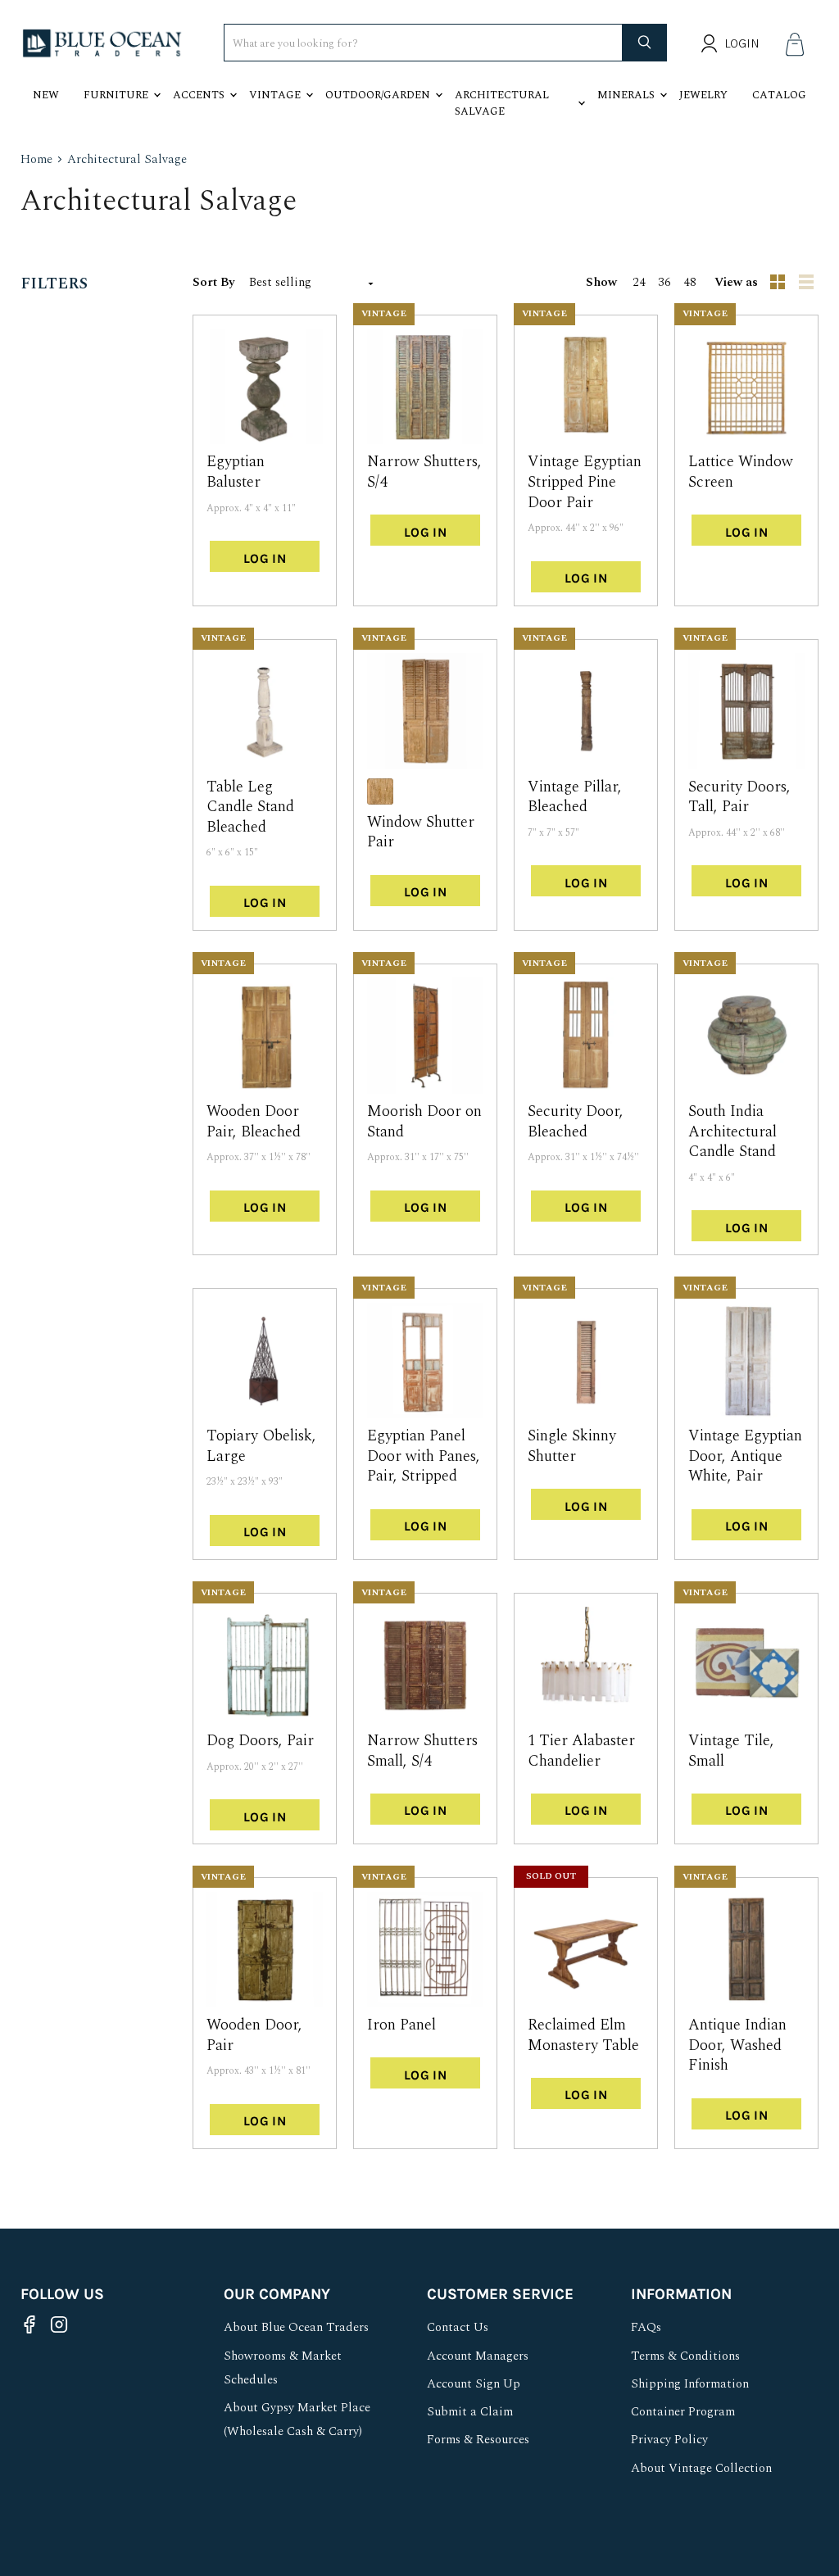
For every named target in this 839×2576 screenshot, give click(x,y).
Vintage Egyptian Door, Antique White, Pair (745, 1456)
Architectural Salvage (502, 103)
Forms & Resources (478, 2440)
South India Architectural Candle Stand (732, 1132)
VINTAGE (384, 313)
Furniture (116, 95)
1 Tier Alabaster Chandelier (581, 1751)
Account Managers (478, 2356)
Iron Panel (401, 2025)
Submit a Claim (470, 2412)
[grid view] (778, 283)
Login (742, 43)
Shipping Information (690, 2384)
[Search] (645, 43)
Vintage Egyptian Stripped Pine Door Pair (585, 482)
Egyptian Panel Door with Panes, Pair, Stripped (424, 1456)
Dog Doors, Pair (260, 1741)
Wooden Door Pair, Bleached (254, 1122)
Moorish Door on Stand (424, 1122)
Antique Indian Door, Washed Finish (737, 2045)
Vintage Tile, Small (731, 1751)
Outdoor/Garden (378, 95)
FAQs (646, 2327)
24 (639, 282)
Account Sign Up (474, 2384)
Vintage (275, 95)
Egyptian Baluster (236, 472)
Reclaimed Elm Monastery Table (583, 2035)
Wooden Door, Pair (254, 2035)
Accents (199, 95)
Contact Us (458, 2327)
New (46, 95)
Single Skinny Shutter (572, 1446)
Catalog (779, 95)
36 (664, 282)
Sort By (213, 282)
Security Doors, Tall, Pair (739, 797)
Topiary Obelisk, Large (261, 1446)
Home (36, 159)
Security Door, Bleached (576, 1122)
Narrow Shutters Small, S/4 (422, 1751)
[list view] (808, 283)
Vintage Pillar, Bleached (575, 797)
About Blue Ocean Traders (296, 2327)
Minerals (626, 95)
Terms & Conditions (685, 2356)
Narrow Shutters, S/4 (424, 472)
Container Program (683, 2412)
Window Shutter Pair (421, 832)
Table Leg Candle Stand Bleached (250, 807)
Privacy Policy (669, 2440)
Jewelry (703, 95)
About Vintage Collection (701, 2468)
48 (690, 282)
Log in (265, 558)
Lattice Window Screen (741, 472)
